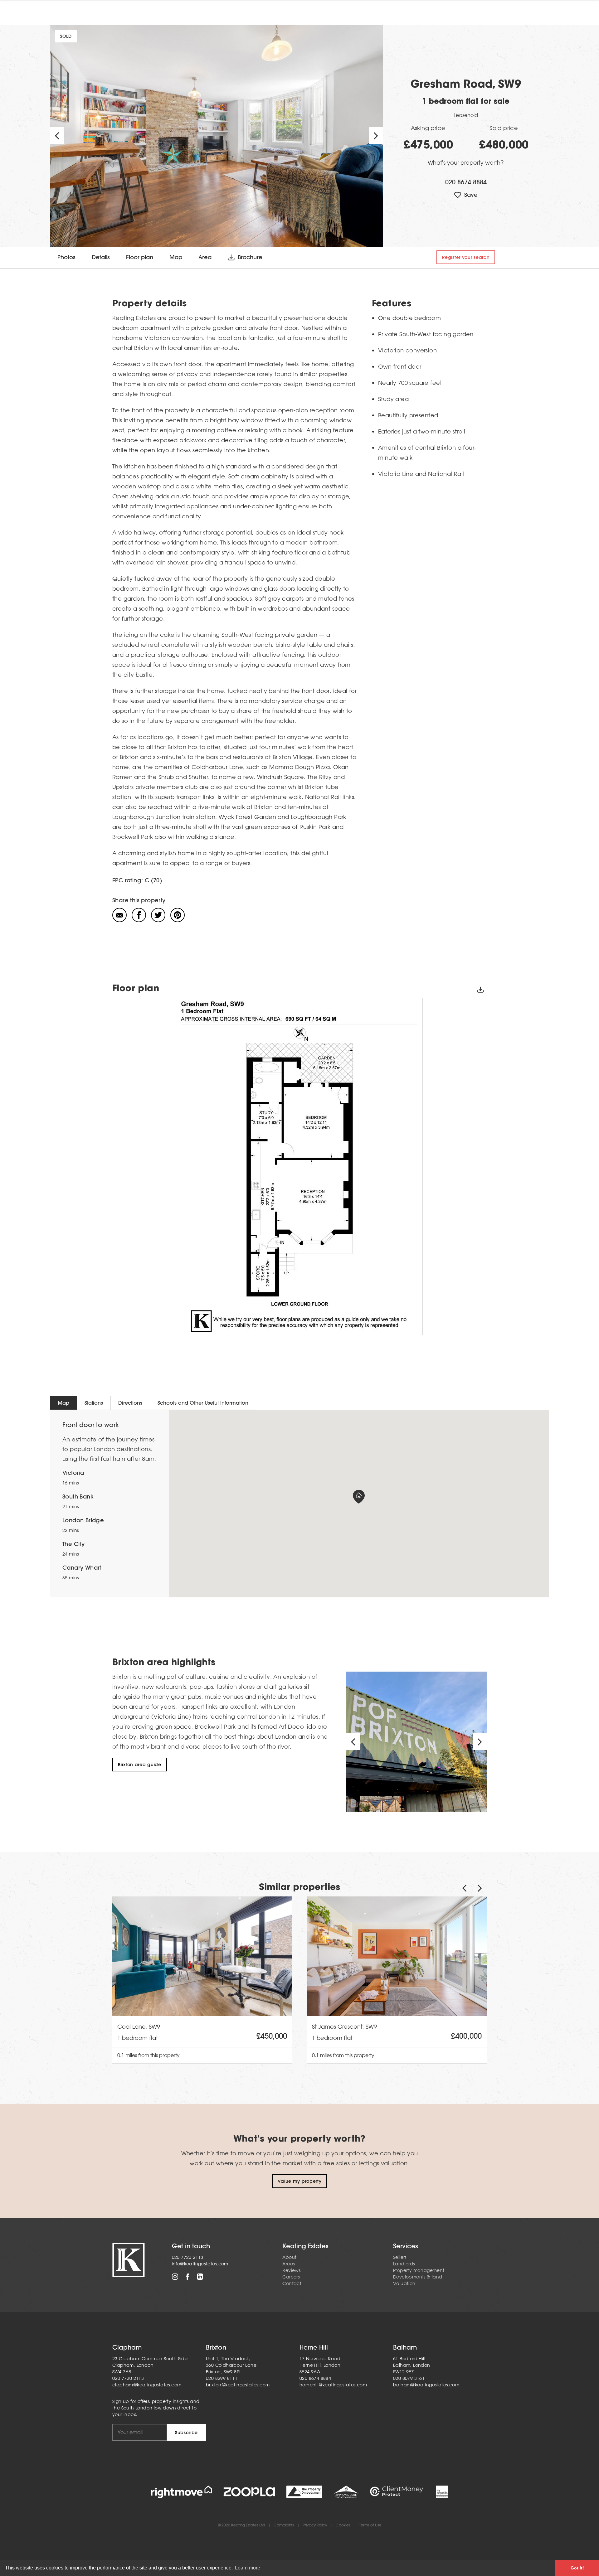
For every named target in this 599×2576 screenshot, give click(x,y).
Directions (130, 1403)
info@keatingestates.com (200, 2264)
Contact (292, 2283)
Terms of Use (370, 2525)
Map (176, 257)
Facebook (187, 2277)
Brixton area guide (140, 1765)
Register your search (466, 257)
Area (205, 257)
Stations (94, 1403)
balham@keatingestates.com (426, 2385)
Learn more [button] (248, 2568)
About (289, 2257)
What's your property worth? (466, 162)
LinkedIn (200, 2277)
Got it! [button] (577, 2568)
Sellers (400, 2257)
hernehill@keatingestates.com (333, 2385)
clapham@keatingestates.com (147, 2385)
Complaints (284, 2525)
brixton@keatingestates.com (238, 2385)
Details (101, 257)
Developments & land (418, 2277)
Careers (291, 2277)
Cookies (343, 2525)
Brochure (250, 257)
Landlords (404, 2264)
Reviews (291, 2270)
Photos (66, 257)
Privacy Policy (315, 2525)
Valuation (404, 2283)
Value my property (300, 2181)
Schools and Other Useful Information (203, 1403)
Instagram (175, 2277)
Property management (419, 2270)
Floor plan (140, 257)
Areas (289, 2264)
